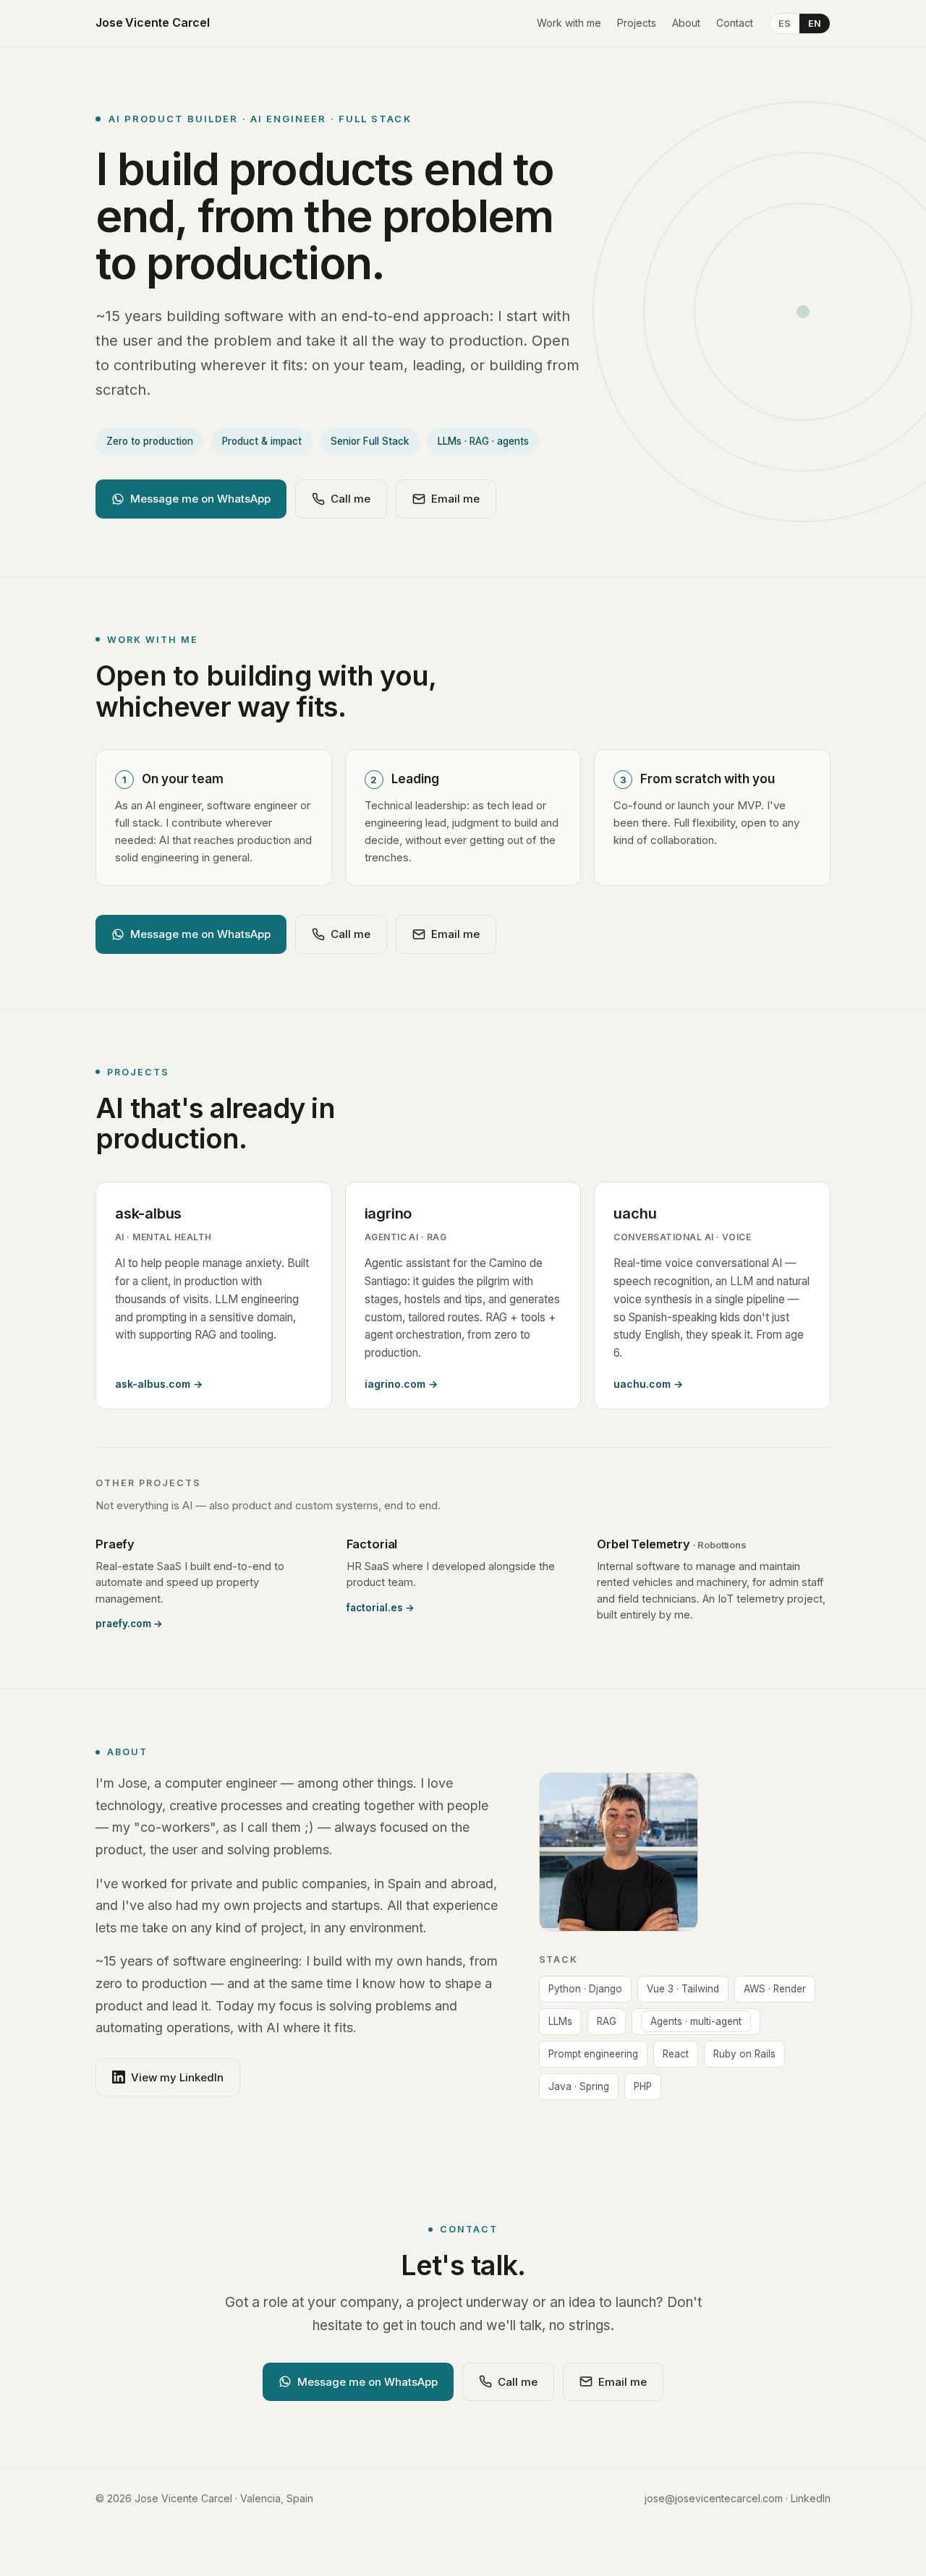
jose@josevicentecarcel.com (714, 2498)
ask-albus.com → (159, 1384)
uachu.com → (648, 1384)
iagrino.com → (401, 1384)
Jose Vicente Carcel (153, 22)
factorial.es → (381, 1608)
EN (815, 24)
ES (785, 24)
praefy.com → (129, 1624)
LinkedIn (811, 2498)
